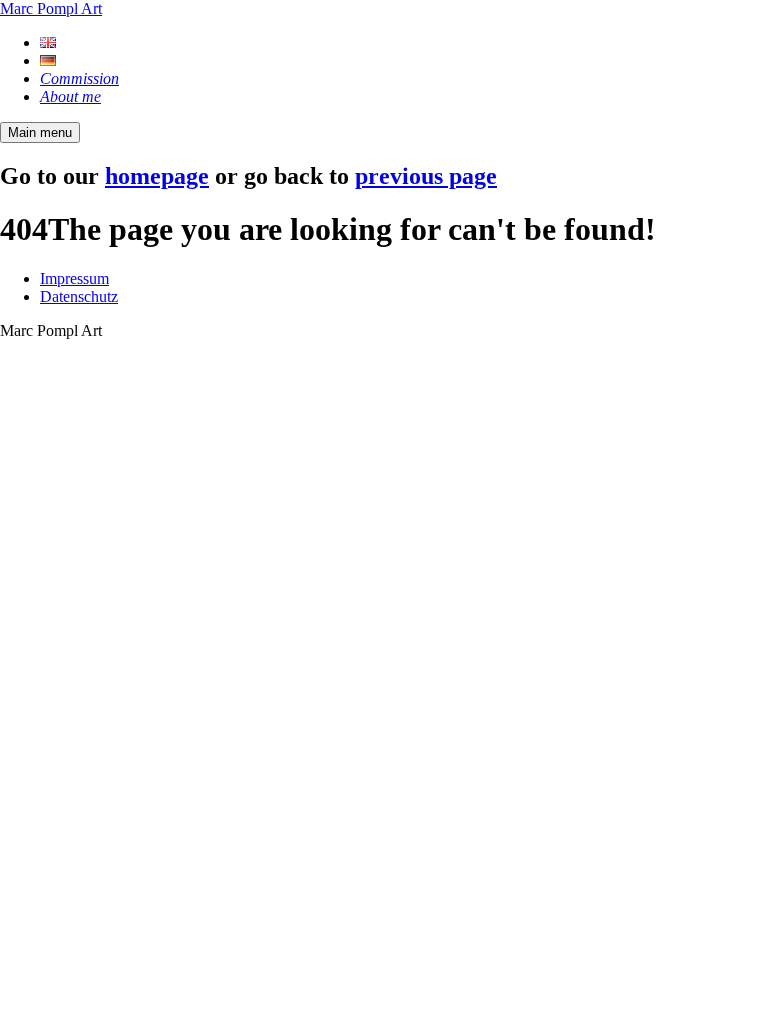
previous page (426, 176)
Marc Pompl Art (51, 8)
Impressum (74, 278)
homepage (157, 176)
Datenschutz (79, 296)
